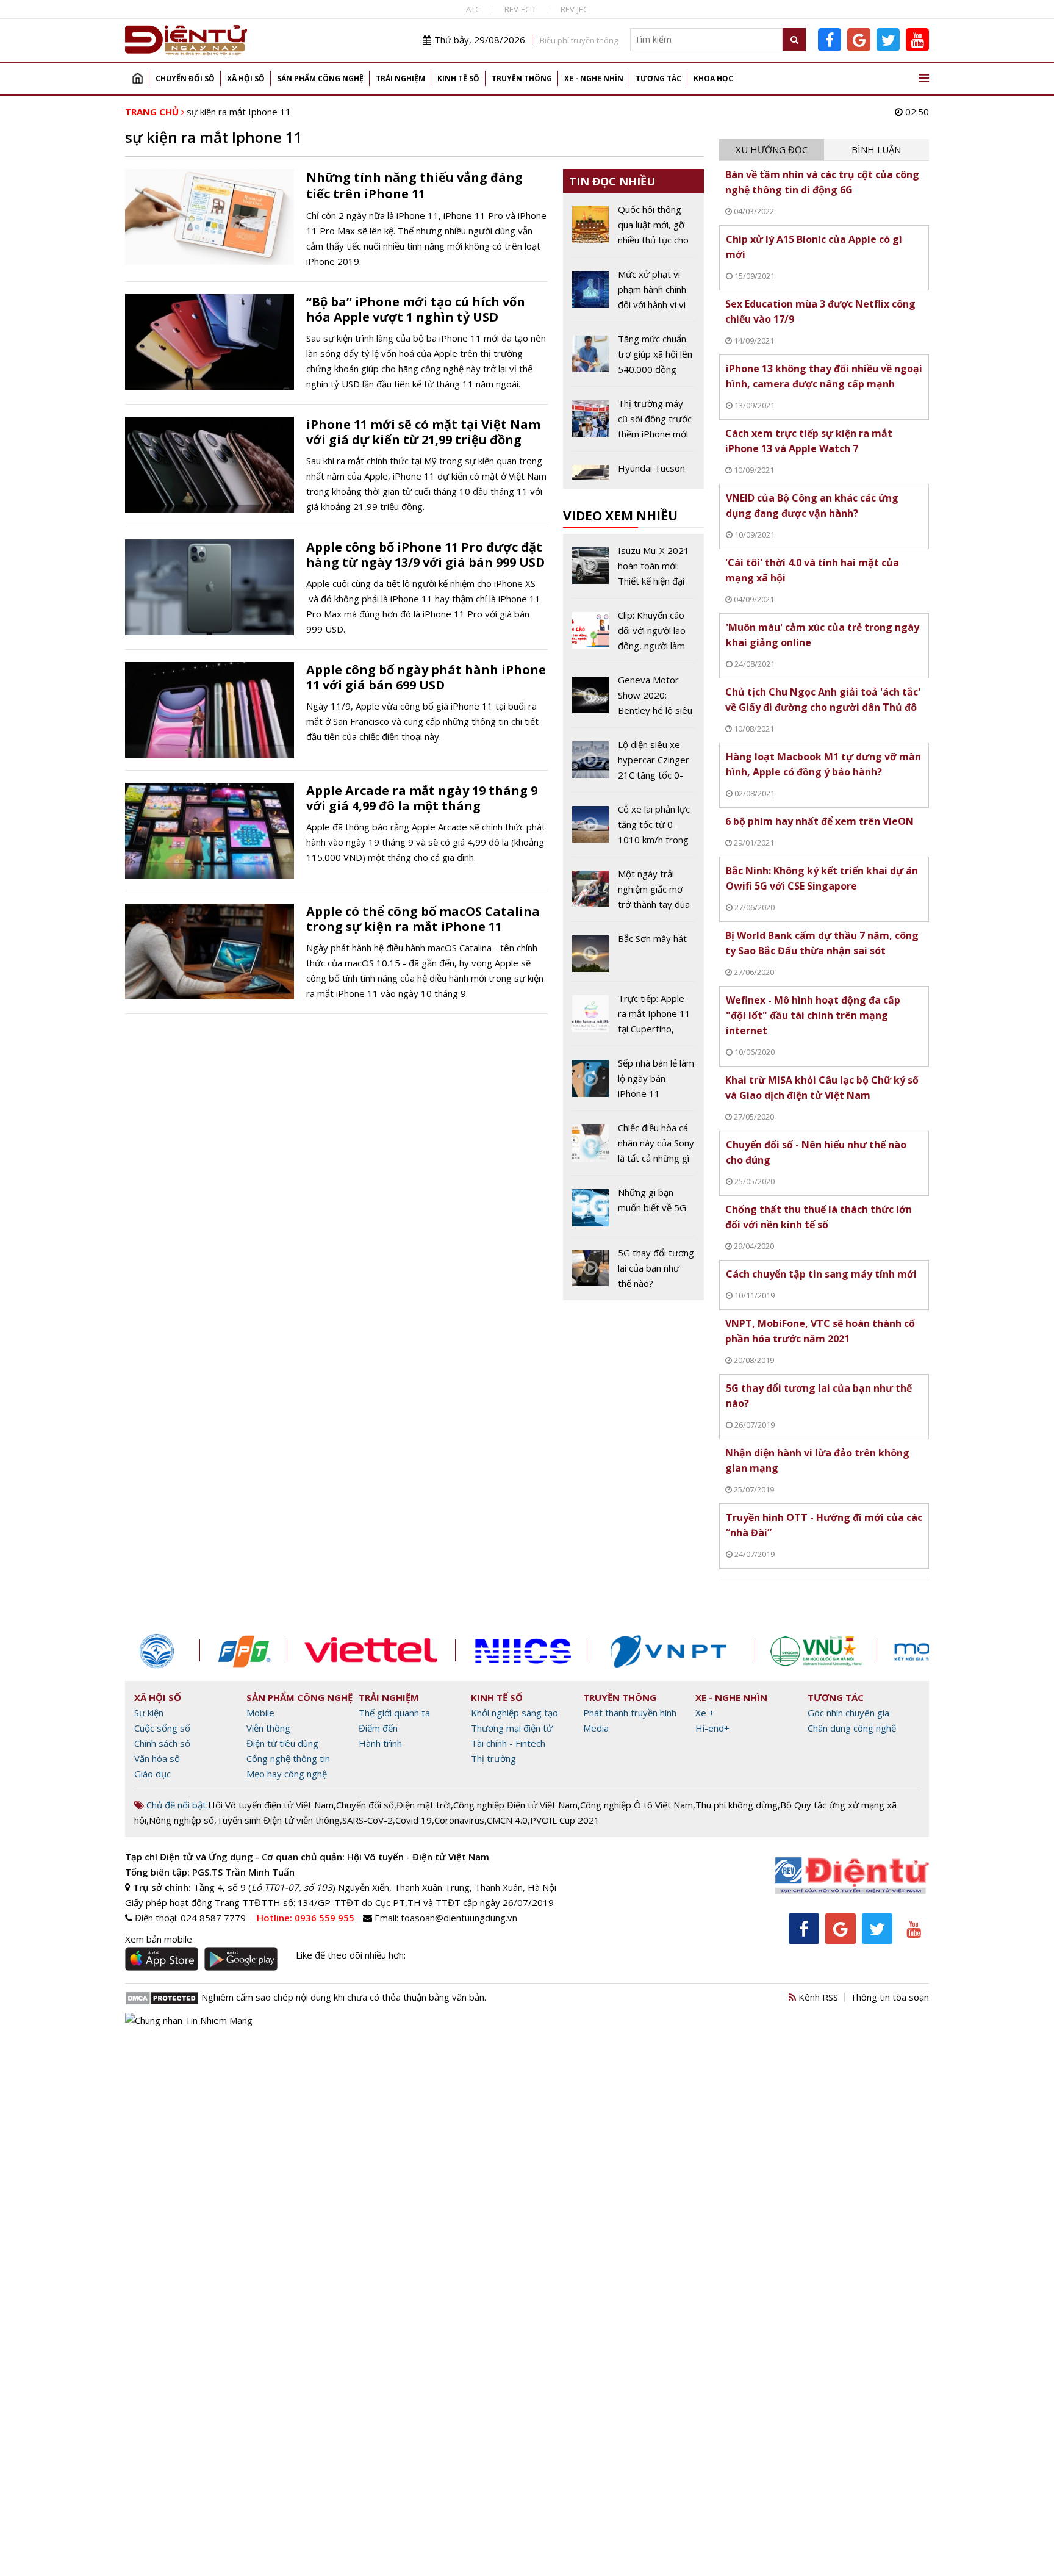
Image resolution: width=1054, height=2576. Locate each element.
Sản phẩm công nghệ (320, 78)
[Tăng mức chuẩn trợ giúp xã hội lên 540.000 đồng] (633, 359)
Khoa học (713, 78)
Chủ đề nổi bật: (176, 1805)
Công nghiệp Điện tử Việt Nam (515, 1805)
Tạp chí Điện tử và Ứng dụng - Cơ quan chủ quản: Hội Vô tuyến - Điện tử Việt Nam (307, 1857)
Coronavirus (459, 1820)
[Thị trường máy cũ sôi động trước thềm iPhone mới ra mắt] (633, 423)
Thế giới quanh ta (394, 1713)
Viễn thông (268, 1728)
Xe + (705, 1713)
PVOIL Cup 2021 (565, 1820)
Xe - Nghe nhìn (594, 78)
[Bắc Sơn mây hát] (633, 956)
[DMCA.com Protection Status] (162, 1997)
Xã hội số (246, 78)
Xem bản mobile (159, 1939)
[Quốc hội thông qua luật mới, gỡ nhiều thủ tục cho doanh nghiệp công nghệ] (633, 229)
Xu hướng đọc (772, 149)
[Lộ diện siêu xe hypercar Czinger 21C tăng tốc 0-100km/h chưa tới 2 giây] (633, 765)
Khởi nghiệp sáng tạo (514, 1713)
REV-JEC (574, 9)
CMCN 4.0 (507, 1820)
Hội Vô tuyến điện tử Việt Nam (271, 1805)
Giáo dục (152, 1774)
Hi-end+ (712, 1728)
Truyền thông (522, 78)
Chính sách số (162, 1743)
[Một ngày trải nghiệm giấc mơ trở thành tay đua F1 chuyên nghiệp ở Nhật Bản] (633, 894)
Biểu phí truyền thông (579, 40)
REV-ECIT (520, 9)
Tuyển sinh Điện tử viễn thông (278, 1820)
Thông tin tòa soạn (890, 1997)
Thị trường (493, 1758)
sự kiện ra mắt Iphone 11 (239, 112)
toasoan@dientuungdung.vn (459, 1918)
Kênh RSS (817, 1997)
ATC (473, 9)
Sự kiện (149, 1713)
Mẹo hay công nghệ (287, 1774)
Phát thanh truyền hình (630, 1713)
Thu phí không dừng (737, 1805)
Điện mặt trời (424, 1805)
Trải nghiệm (400, 78)
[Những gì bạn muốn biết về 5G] (633, 1210)
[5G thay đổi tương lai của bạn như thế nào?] (633, 1268)
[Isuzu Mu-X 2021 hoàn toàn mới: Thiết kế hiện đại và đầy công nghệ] (633, 570)
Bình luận (876, 149)
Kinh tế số (458, 78)
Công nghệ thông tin (288, 1758)
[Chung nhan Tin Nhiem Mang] (189, 2019)
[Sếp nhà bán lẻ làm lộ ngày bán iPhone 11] (633, 1083)
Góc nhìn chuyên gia (848, 1713)
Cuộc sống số (162, 1728)
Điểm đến (378, 1728)
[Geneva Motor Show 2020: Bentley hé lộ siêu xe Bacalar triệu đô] (633, 700)
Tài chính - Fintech (508, 1743)
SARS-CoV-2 (367, 1820)
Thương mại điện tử (512, 1728)
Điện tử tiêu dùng (282, 1743)
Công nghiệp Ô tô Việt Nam (636, 1805)
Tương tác (658, 78)
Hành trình (380, 1743)
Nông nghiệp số (181, 1820)
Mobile (260, 1713)
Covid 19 (414, 1820)
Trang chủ (137, 78)
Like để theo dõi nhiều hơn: (351, 1955)
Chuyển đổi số (185, 78)
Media (596, 1728)
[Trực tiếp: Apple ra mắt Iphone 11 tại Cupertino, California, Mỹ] (633, 1018)
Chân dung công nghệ (852, 1728)
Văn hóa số (157, 1758)
